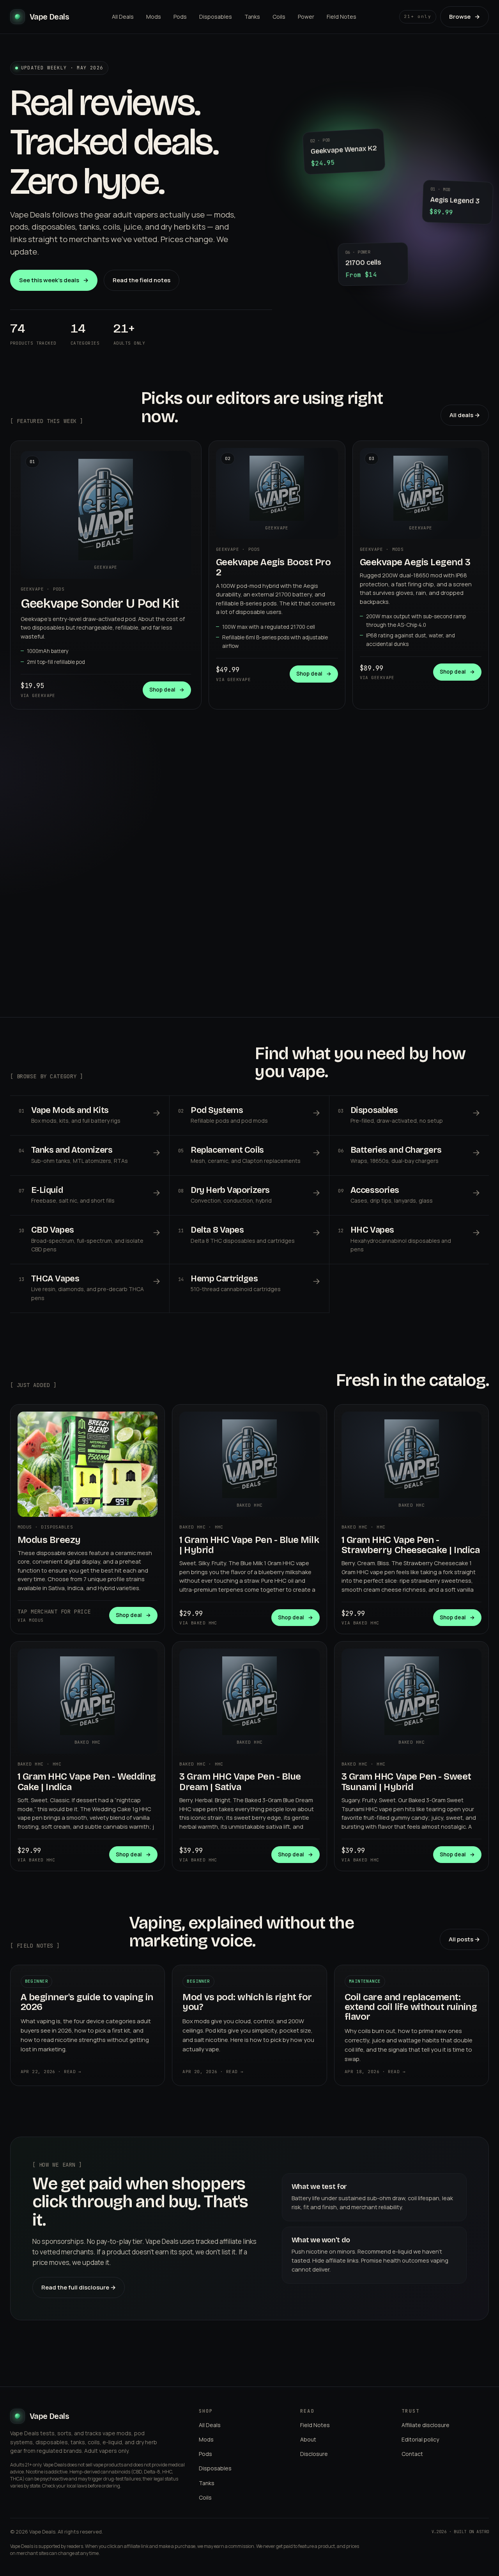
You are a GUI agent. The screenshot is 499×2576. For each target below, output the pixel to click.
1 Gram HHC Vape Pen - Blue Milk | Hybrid (249, 1545)
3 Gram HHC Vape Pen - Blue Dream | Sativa (240, 1782)
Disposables (216, 17)
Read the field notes (142, 280)
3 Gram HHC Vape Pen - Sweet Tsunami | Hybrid (406, 1782)
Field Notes (342, 17)
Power (306, 17)
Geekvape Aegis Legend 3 (415, 562)
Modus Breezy (49, 1540)
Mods (154, 17)
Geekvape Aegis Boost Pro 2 (273, 567)
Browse (464, 17)
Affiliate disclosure (426, 2425)
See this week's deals (54, 280)
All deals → (465, 415)
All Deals (123, 17)
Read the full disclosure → (79, 2287)
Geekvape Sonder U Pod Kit (100, 603)
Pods (180, 17)
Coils (279, 17)
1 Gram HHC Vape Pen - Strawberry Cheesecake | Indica (411, 1545)
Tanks (252, 17)
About (308, 2439)
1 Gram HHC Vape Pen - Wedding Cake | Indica (87, 1782)
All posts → (464, 1939)
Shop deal (167, 690)
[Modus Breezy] (88, 1464)
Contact (412, 2454)
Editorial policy (420, 2439)
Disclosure (314, 2454)
